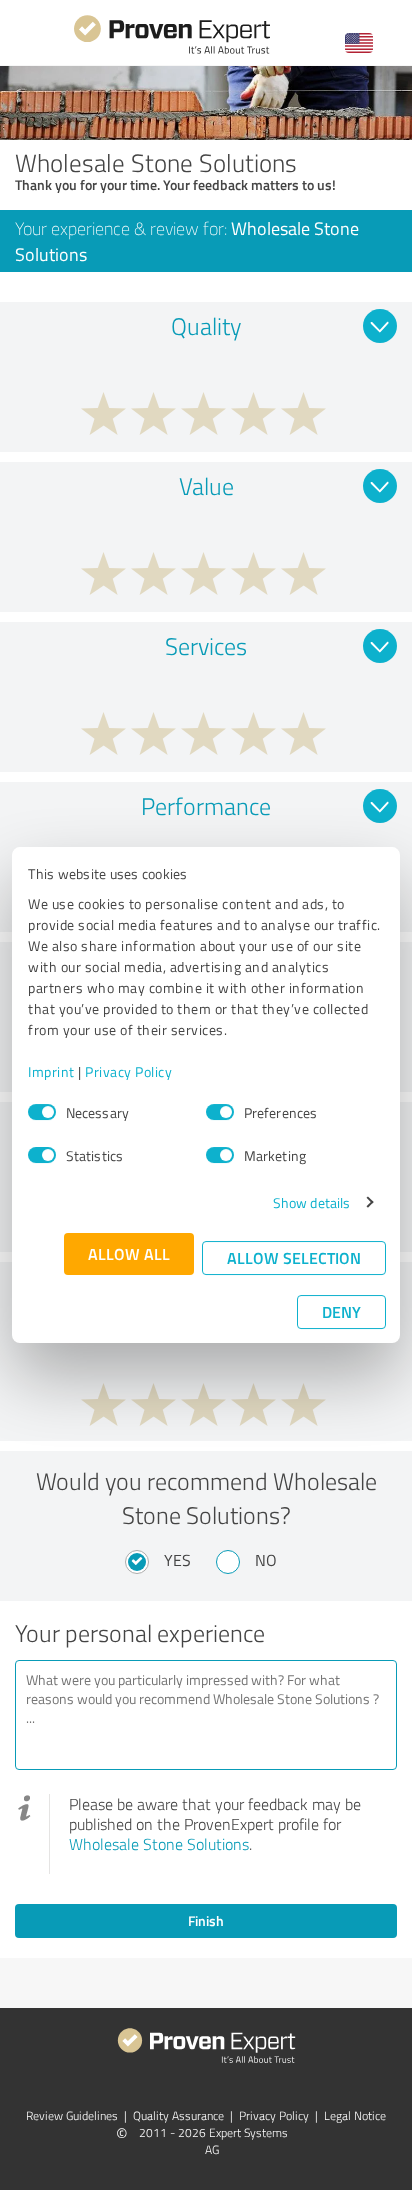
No (266, 1560)
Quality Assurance (178, 2115)
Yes (177, 1560)
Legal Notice (355, 2115)
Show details (311, 1202)
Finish (206, 1920)
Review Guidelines (72, 2115)
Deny (341, 1311)
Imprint (51, 1071)
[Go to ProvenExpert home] (172, 51)
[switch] (220, 1112)
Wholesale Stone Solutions (159, 1844)
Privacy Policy (128, 1071)
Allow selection (294, 1257)
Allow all (129, 1253)
